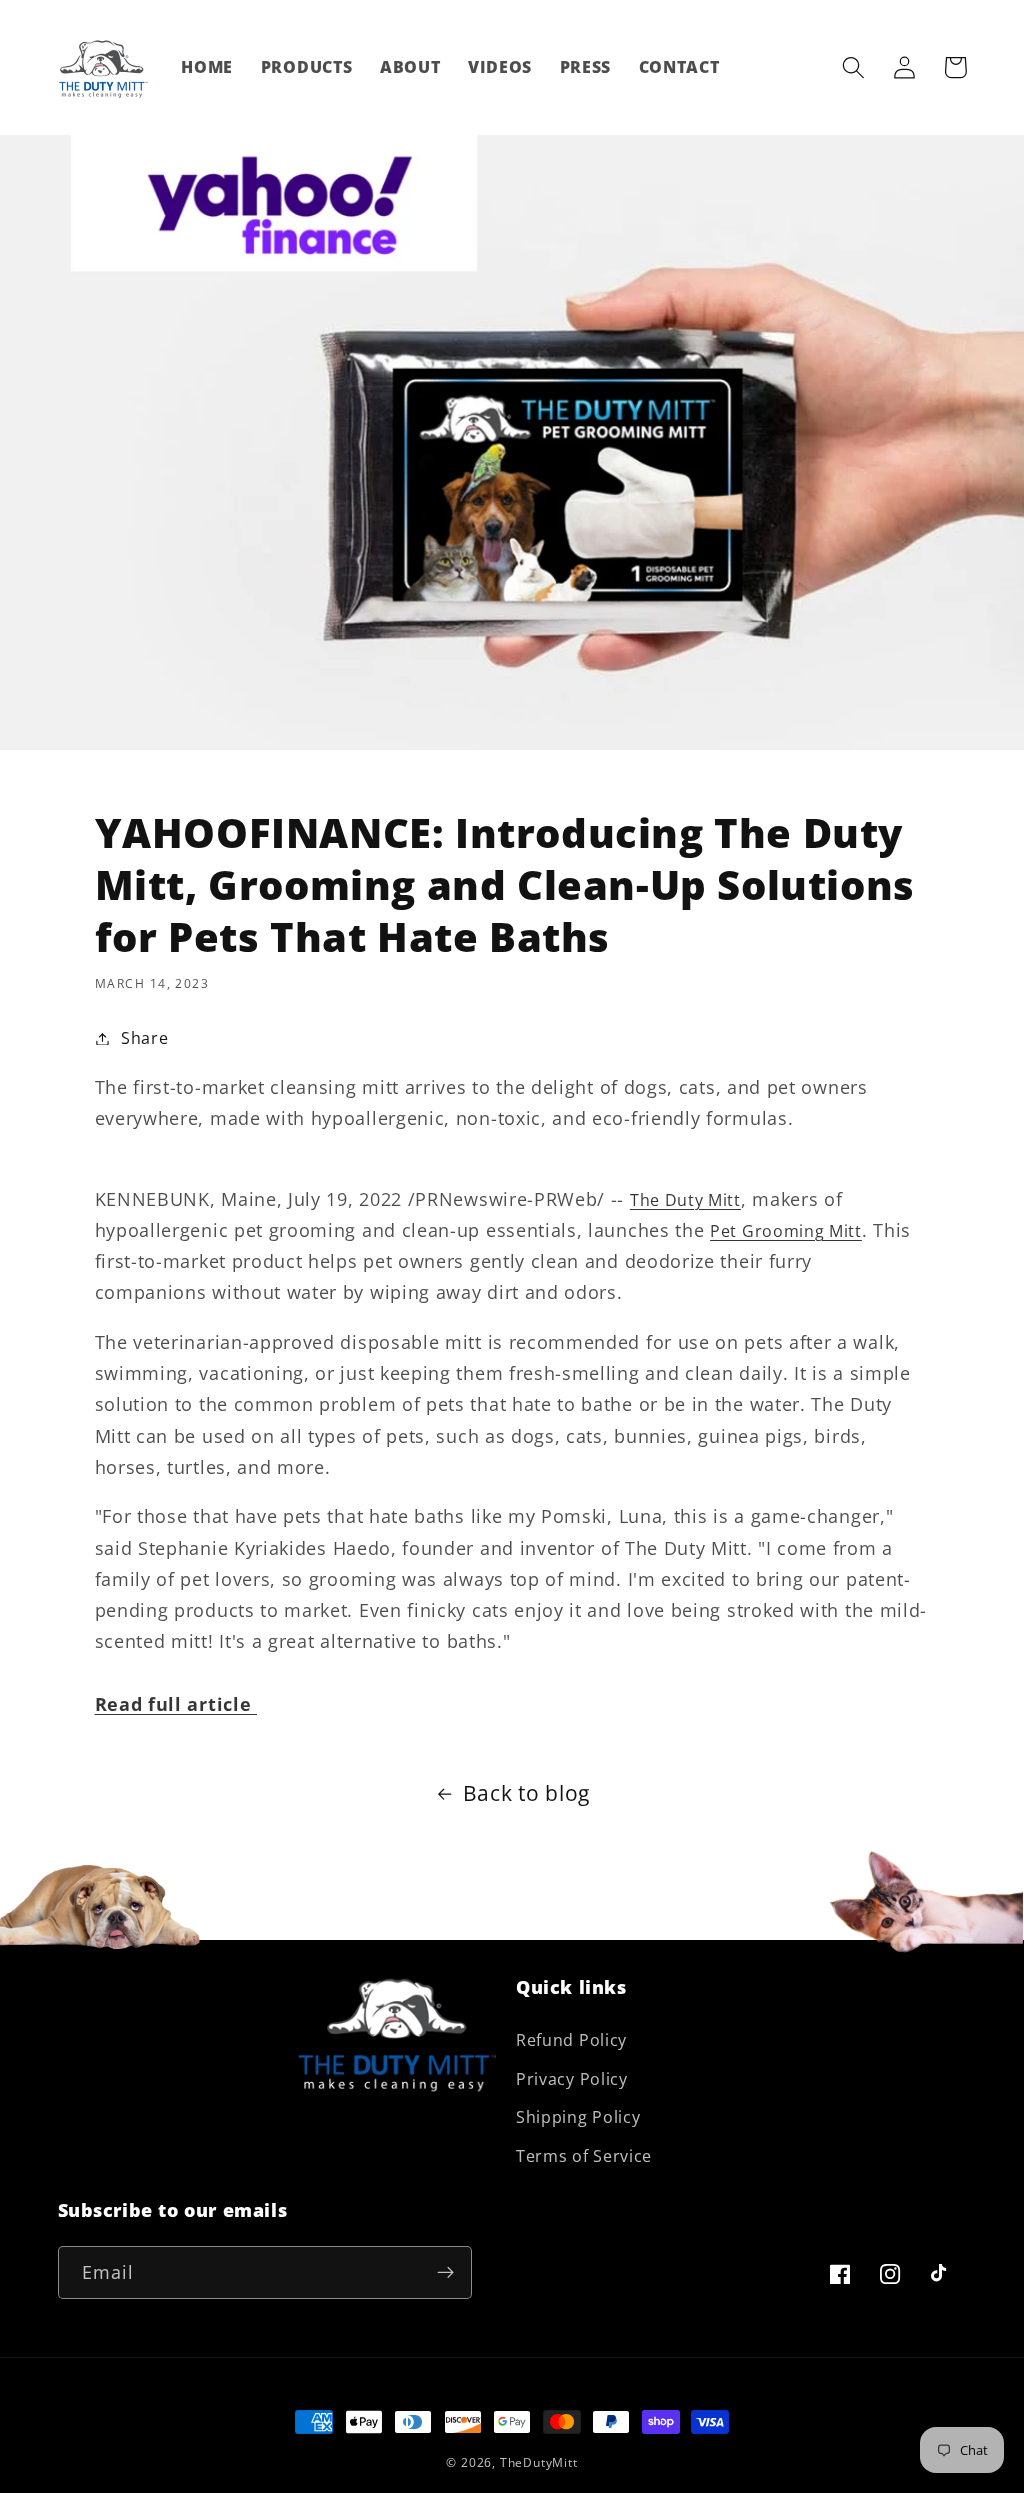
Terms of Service (584, 2156)
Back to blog (526, 1793)
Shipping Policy (578, 2117)
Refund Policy (571, 2040)
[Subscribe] (445, 2273)
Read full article (176, 1703)
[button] (854, 67)
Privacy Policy (572, 2079)
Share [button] (144, 1038)
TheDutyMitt (539, 2462)
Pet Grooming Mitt (786, 1231)
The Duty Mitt (685, 1200)
